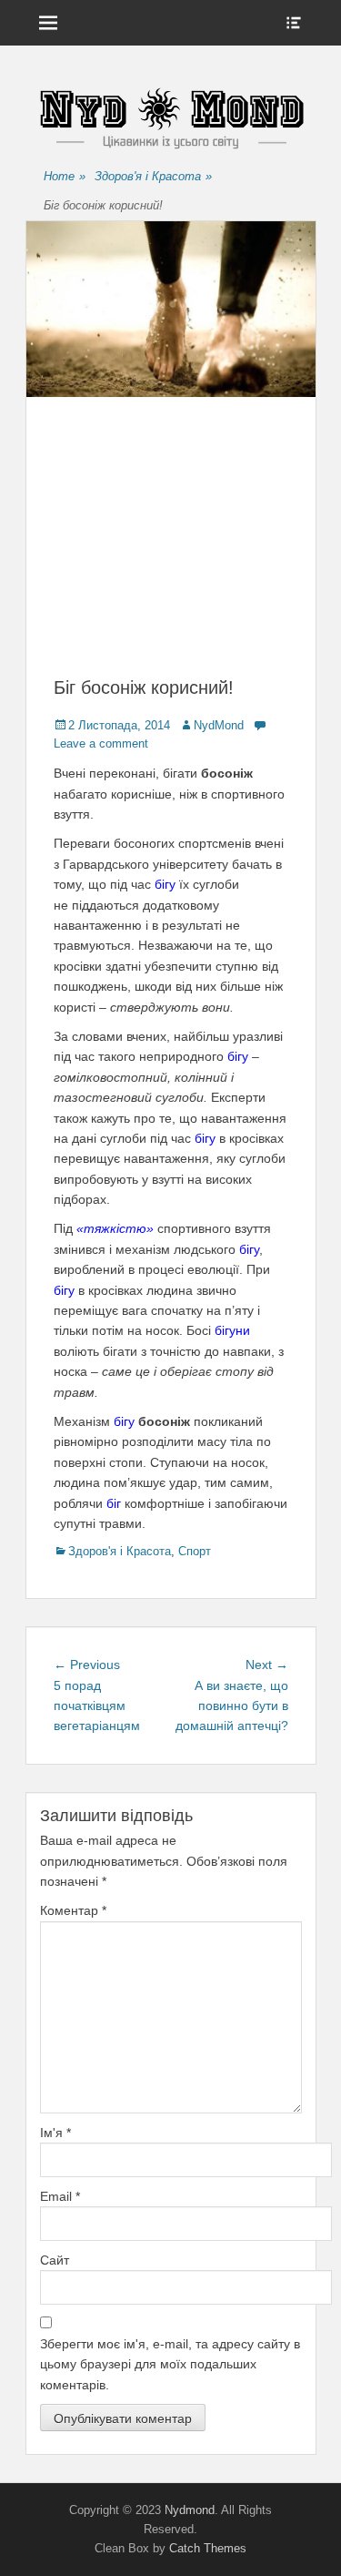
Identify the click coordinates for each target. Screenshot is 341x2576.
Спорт (195, 1551)
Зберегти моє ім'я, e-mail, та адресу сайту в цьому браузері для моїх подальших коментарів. (170, 2364)
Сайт (55, 2260)
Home (65, 176)
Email (60, 2196)
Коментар (73, 1910)
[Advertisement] (171, 554)
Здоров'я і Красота (153, 176)
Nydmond (190, 2510)
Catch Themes (208, 2548)
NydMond (219, 725)
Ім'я (55, 2133)
